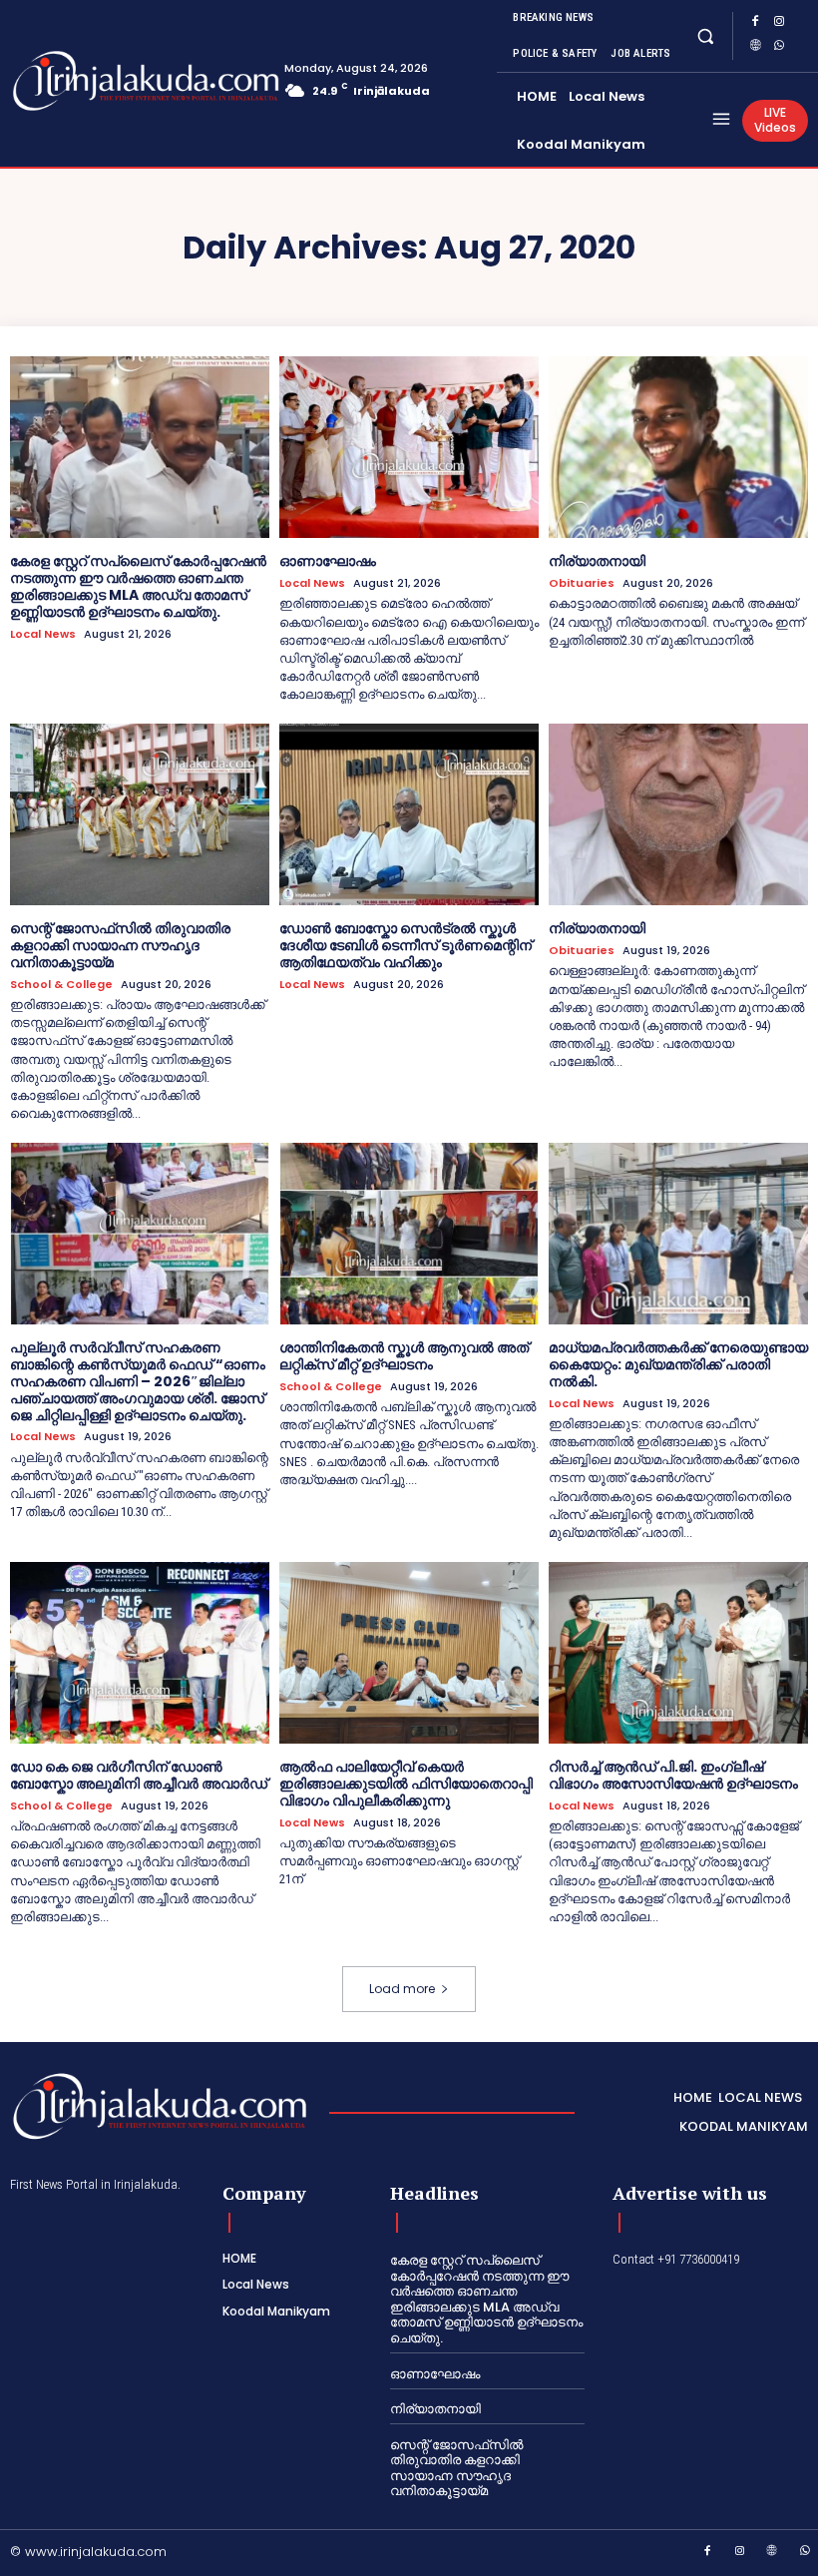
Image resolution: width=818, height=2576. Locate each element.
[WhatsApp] (779, 48)
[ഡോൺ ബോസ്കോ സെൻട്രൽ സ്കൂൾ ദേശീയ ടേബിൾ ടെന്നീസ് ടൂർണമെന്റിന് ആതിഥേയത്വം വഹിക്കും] (409, 814)
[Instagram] (779, 24)
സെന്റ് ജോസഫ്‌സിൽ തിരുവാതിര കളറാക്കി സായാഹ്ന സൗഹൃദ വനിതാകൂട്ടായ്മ (120, 945)
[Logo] (90, 81)
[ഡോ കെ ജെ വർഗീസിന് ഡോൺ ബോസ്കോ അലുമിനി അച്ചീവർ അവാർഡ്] (140, 1653)
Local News (43, 634)
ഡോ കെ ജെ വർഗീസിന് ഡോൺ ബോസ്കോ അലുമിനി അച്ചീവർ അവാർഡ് (139, 1775)
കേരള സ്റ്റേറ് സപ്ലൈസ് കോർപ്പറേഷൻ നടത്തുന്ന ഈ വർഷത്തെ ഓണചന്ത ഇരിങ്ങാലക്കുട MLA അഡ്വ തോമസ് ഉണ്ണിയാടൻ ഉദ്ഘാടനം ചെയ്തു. (138, 586)
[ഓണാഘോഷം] (409, 447)
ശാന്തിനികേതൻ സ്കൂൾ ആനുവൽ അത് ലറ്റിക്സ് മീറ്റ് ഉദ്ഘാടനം (404, 1356)
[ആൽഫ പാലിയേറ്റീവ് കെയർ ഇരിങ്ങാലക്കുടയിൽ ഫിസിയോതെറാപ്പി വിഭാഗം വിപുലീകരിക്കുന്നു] (409, 1653)
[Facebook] (755, 24)
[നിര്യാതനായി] (678, 447)
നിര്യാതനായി (597, 561)
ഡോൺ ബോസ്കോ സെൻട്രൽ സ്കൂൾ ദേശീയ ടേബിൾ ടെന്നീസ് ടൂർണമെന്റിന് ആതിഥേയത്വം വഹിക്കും (406, 945)
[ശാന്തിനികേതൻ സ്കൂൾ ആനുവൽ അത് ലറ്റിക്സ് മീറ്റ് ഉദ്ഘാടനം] (409, 1234)
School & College (61, 985)
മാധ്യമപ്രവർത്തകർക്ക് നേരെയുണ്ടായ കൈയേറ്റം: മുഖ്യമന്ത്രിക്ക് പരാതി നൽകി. (678, 1364)
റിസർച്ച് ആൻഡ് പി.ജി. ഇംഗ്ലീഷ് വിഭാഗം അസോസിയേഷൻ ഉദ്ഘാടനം (673, 1775)
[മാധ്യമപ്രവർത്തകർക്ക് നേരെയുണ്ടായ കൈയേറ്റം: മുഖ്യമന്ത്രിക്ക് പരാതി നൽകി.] (678, 1234)
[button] (705, 35)
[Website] (755, 48)
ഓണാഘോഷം (328, 561)
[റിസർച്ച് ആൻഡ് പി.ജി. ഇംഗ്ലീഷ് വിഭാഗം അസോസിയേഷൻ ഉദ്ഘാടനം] (678, 1653)
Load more (402, 1989)
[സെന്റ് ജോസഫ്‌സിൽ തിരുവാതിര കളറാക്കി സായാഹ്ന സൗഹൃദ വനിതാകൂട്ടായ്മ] (140, 814)
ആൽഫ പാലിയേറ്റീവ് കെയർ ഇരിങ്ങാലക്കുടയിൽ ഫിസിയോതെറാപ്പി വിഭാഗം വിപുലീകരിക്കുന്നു (406, 1784)
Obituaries (582, 583)
